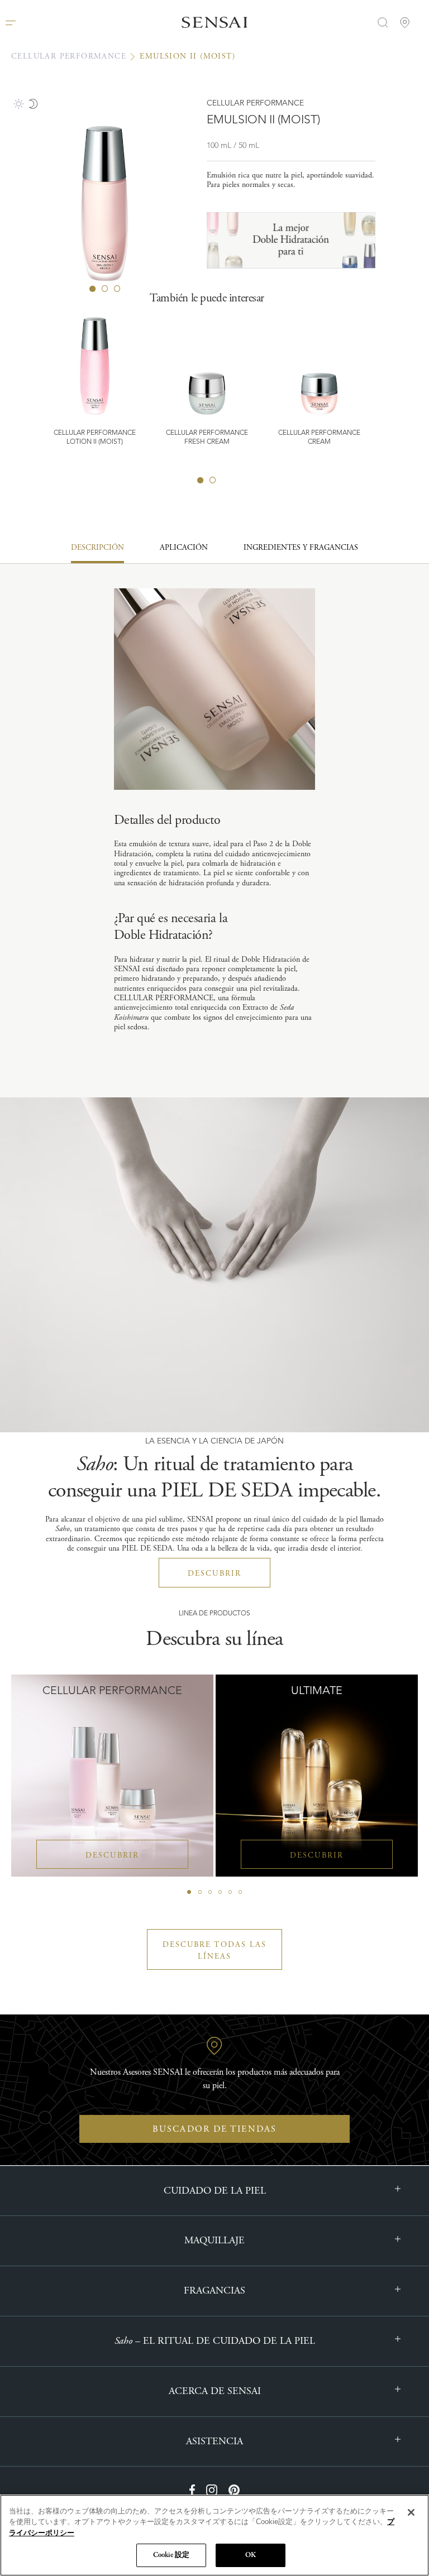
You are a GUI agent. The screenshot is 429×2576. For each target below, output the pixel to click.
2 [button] (213, 480)
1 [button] (201, 480)
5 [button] (230, 1892)
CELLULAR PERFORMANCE (69, 56)
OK (251, 2555)
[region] (214, 2535)
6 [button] (240, 1892)
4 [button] (220, 1892)
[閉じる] (411, 2512)
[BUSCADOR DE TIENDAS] (406, 22)
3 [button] (210, 1892)
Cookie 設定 (171, 2555)
